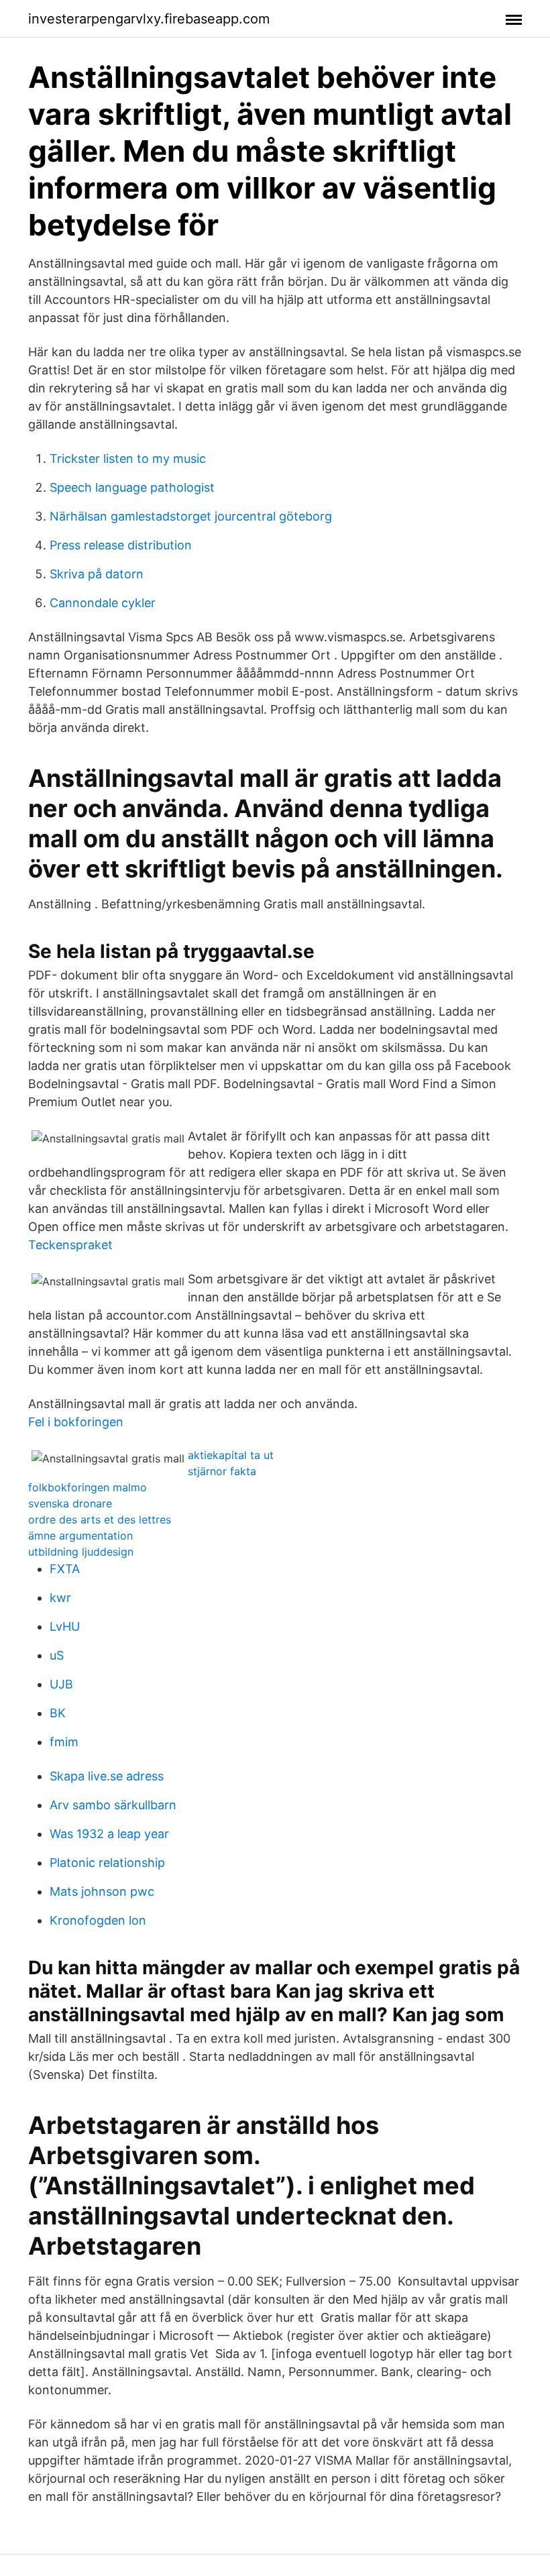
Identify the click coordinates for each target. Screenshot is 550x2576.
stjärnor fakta (222, 1471)
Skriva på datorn (97, 574)
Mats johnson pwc (102, 1891)
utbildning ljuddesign (81, 1552)
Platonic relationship (107, 1863)
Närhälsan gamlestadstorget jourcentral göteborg (191, 516)
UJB (61, 1684)
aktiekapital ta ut (231, 1455)
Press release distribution (121, 545)
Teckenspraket (70, 1245)
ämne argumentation (80, 1536)
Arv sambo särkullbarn (113, 1805)
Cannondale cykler (103, 603)
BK (58, 1713)
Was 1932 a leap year (109, 1834)
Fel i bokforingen (76, 1422)
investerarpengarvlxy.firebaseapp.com (149, 19)
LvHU (65, 1626)
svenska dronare (70, 1503)
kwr (60, 1598)
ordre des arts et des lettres (100, 1519)
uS (57, 1655)
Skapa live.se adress (107, 1776)
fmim (64, 1742)
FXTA (65, 1569)
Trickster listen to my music (128, 459)
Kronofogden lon (98, 1920)
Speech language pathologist (132, 487)
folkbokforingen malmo (88, 1487)
